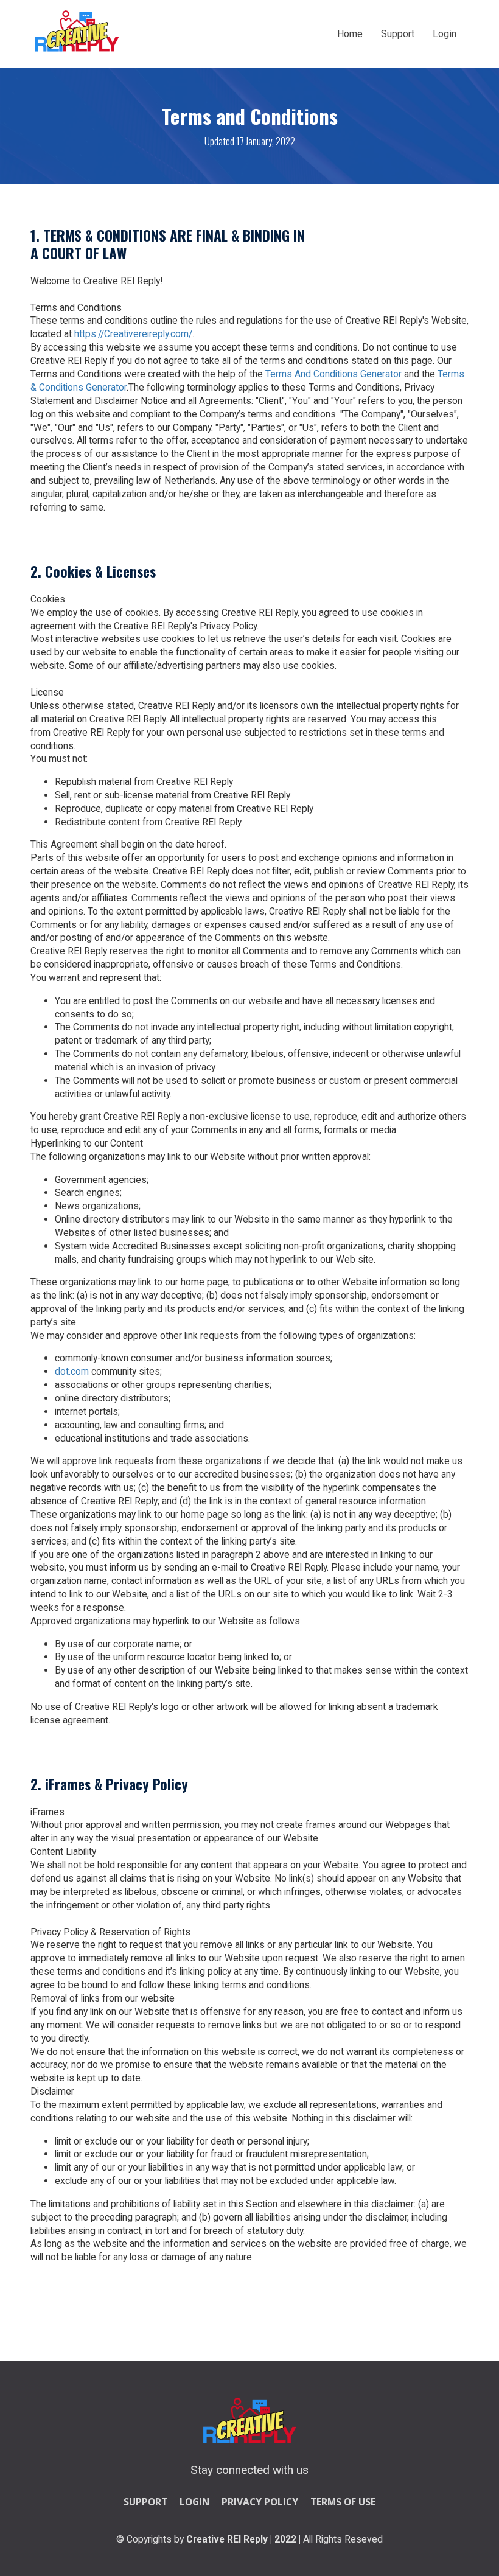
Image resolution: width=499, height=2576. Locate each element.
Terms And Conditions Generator (333, 374)
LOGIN (194, 2502)
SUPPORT (145, 2502)
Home (350, 34)
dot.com (72, 1371)
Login (445, 34)
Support (398, 34)
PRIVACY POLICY (260, 2502)
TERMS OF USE (343, 2502)
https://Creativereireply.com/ (133, 334)
